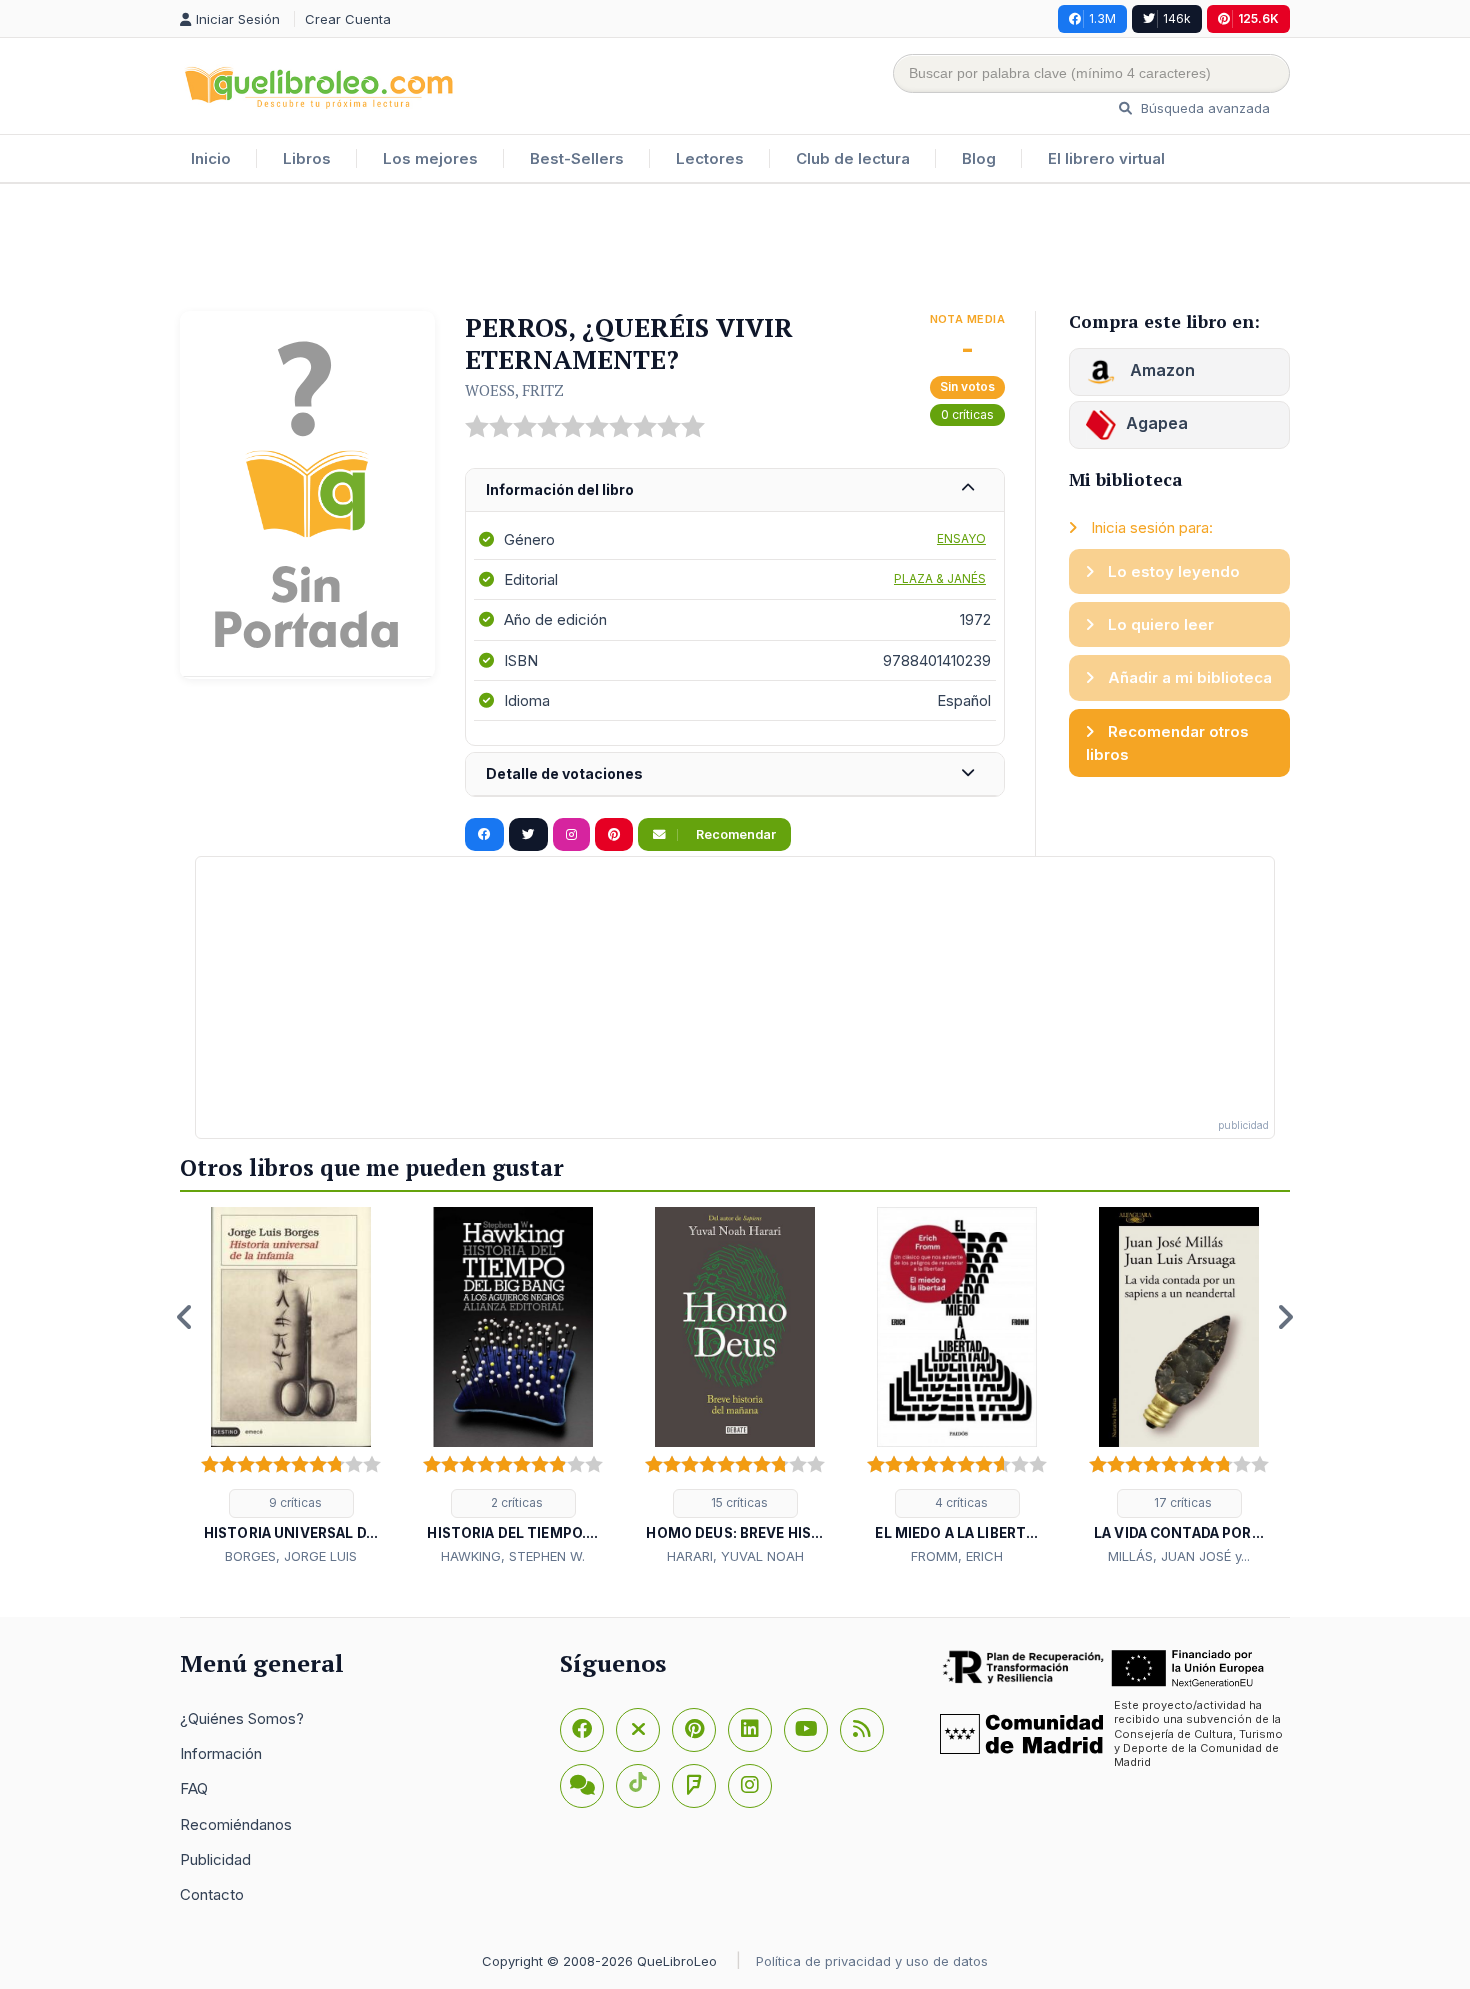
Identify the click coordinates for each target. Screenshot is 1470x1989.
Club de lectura (853, 158)
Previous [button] (185, 1317)
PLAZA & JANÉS (940, 578)
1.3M (1102, 18)
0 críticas (967, 414)
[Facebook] (582, 1730)
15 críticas (738, 1502)
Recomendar (734, 834)
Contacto (212, 1894)
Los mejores (430, 158)
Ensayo (961, 538)
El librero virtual (1106, 158)
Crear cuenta (348, 19)
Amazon (1160, 370)
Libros (307, 158)
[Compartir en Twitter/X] (528, 835)
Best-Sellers (577, 158)
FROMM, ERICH (957, 1556)
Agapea (1157, 423)
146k (1177, 18)
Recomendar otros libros (1167, 743)
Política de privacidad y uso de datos (872, 1961)
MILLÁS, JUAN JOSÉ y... (1179, 1556)
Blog (979, 158)
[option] (291, 1387)
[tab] (735, 490)
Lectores (710, 158)
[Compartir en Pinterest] (614, 835)
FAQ (194, 1788)
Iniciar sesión (240, 19)
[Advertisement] (735, 249)
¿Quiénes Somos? (242, 1718)
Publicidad (215, 1859)
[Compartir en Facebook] (484, 835)
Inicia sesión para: (1150, 527)
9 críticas (294, 1502)
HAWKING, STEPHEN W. (513, 1556)
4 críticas (960, 1502)
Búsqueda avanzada (1203, 108)
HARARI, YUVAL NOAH (735, 1556)
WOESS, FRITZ (514, 390)
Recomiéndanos (236, 1824)
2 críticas (515, 1502)
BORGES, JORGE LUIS (291, 1556)
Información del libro (560, 489)
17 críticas (1181, 1502)
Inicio (211, 158)
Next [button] (1285, 1317)
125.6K (1258, 18)
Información (221, 1753)
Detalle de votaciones (564, 773)
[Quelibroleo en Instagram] (571, 835)
